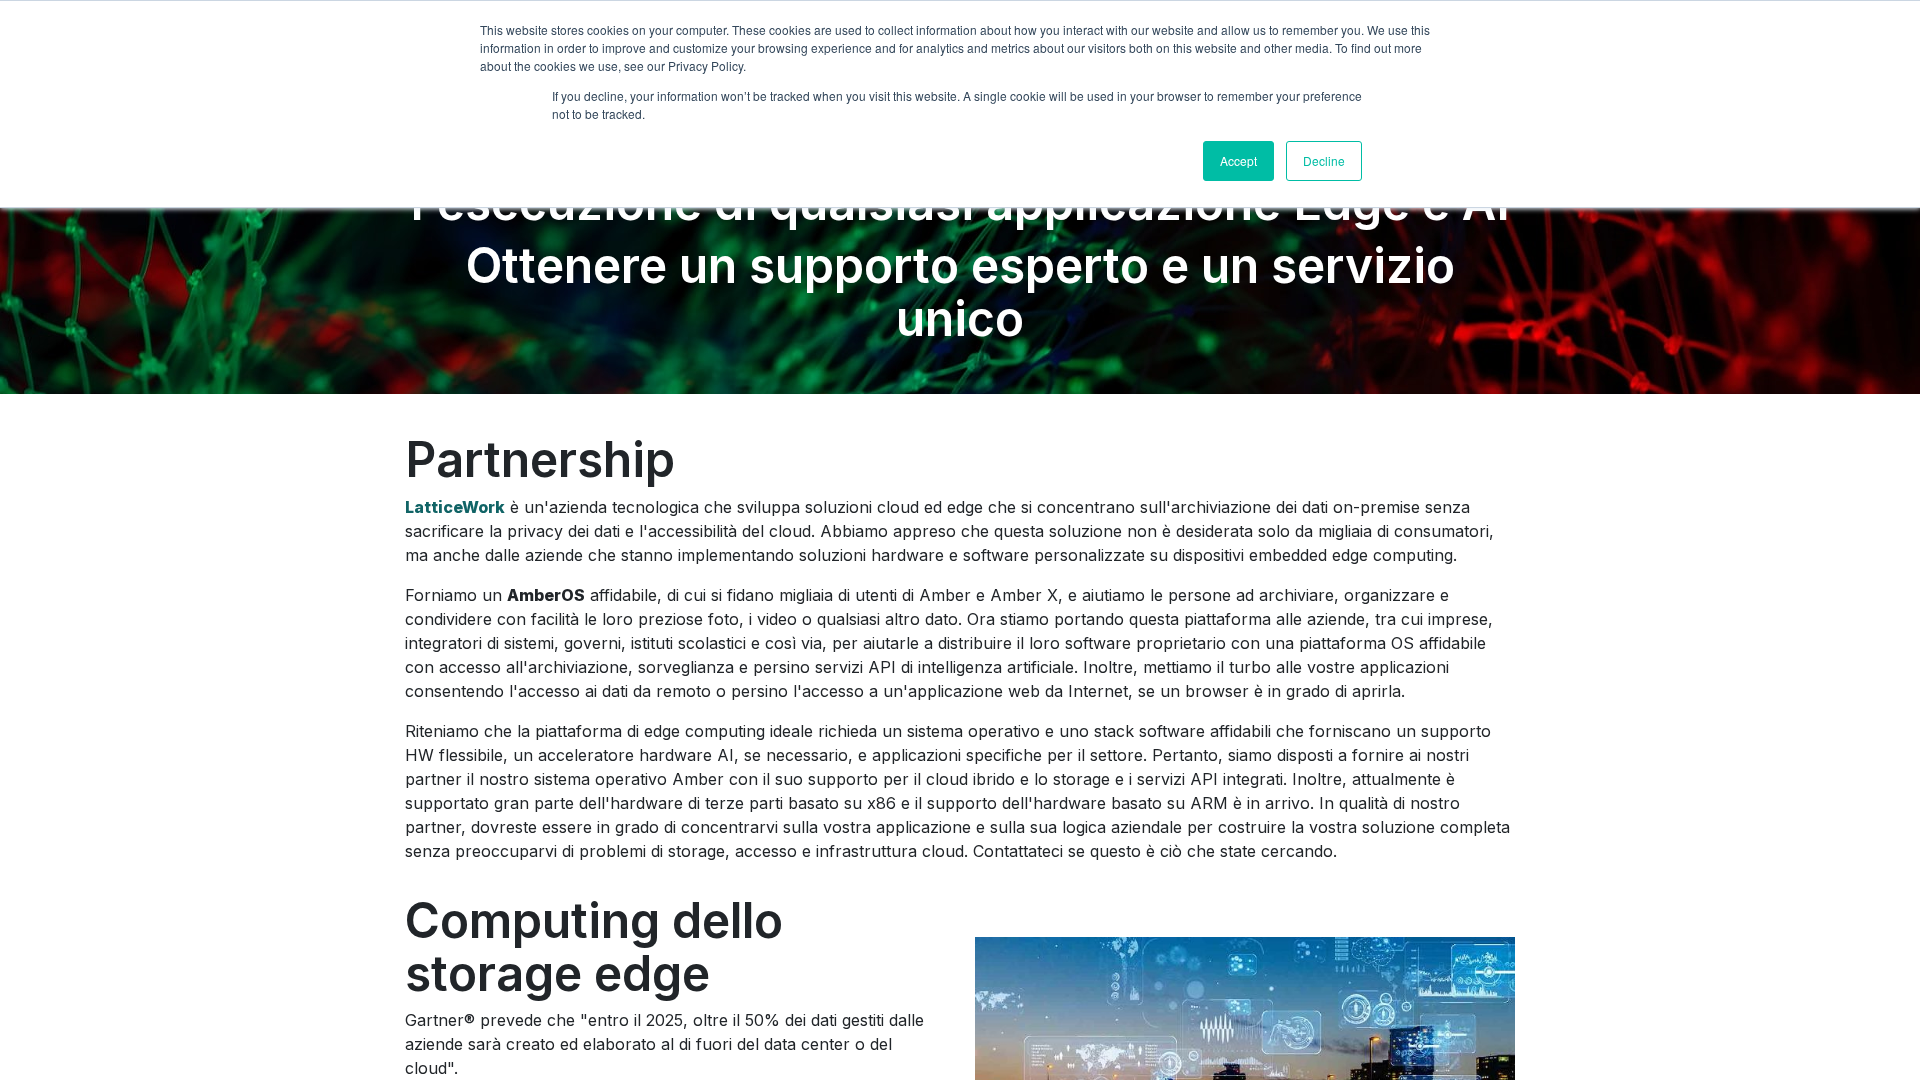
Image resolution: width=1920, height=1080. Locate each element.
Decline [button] (1324, 160)
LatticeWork (455, 507)
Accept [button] (1238, 160)
